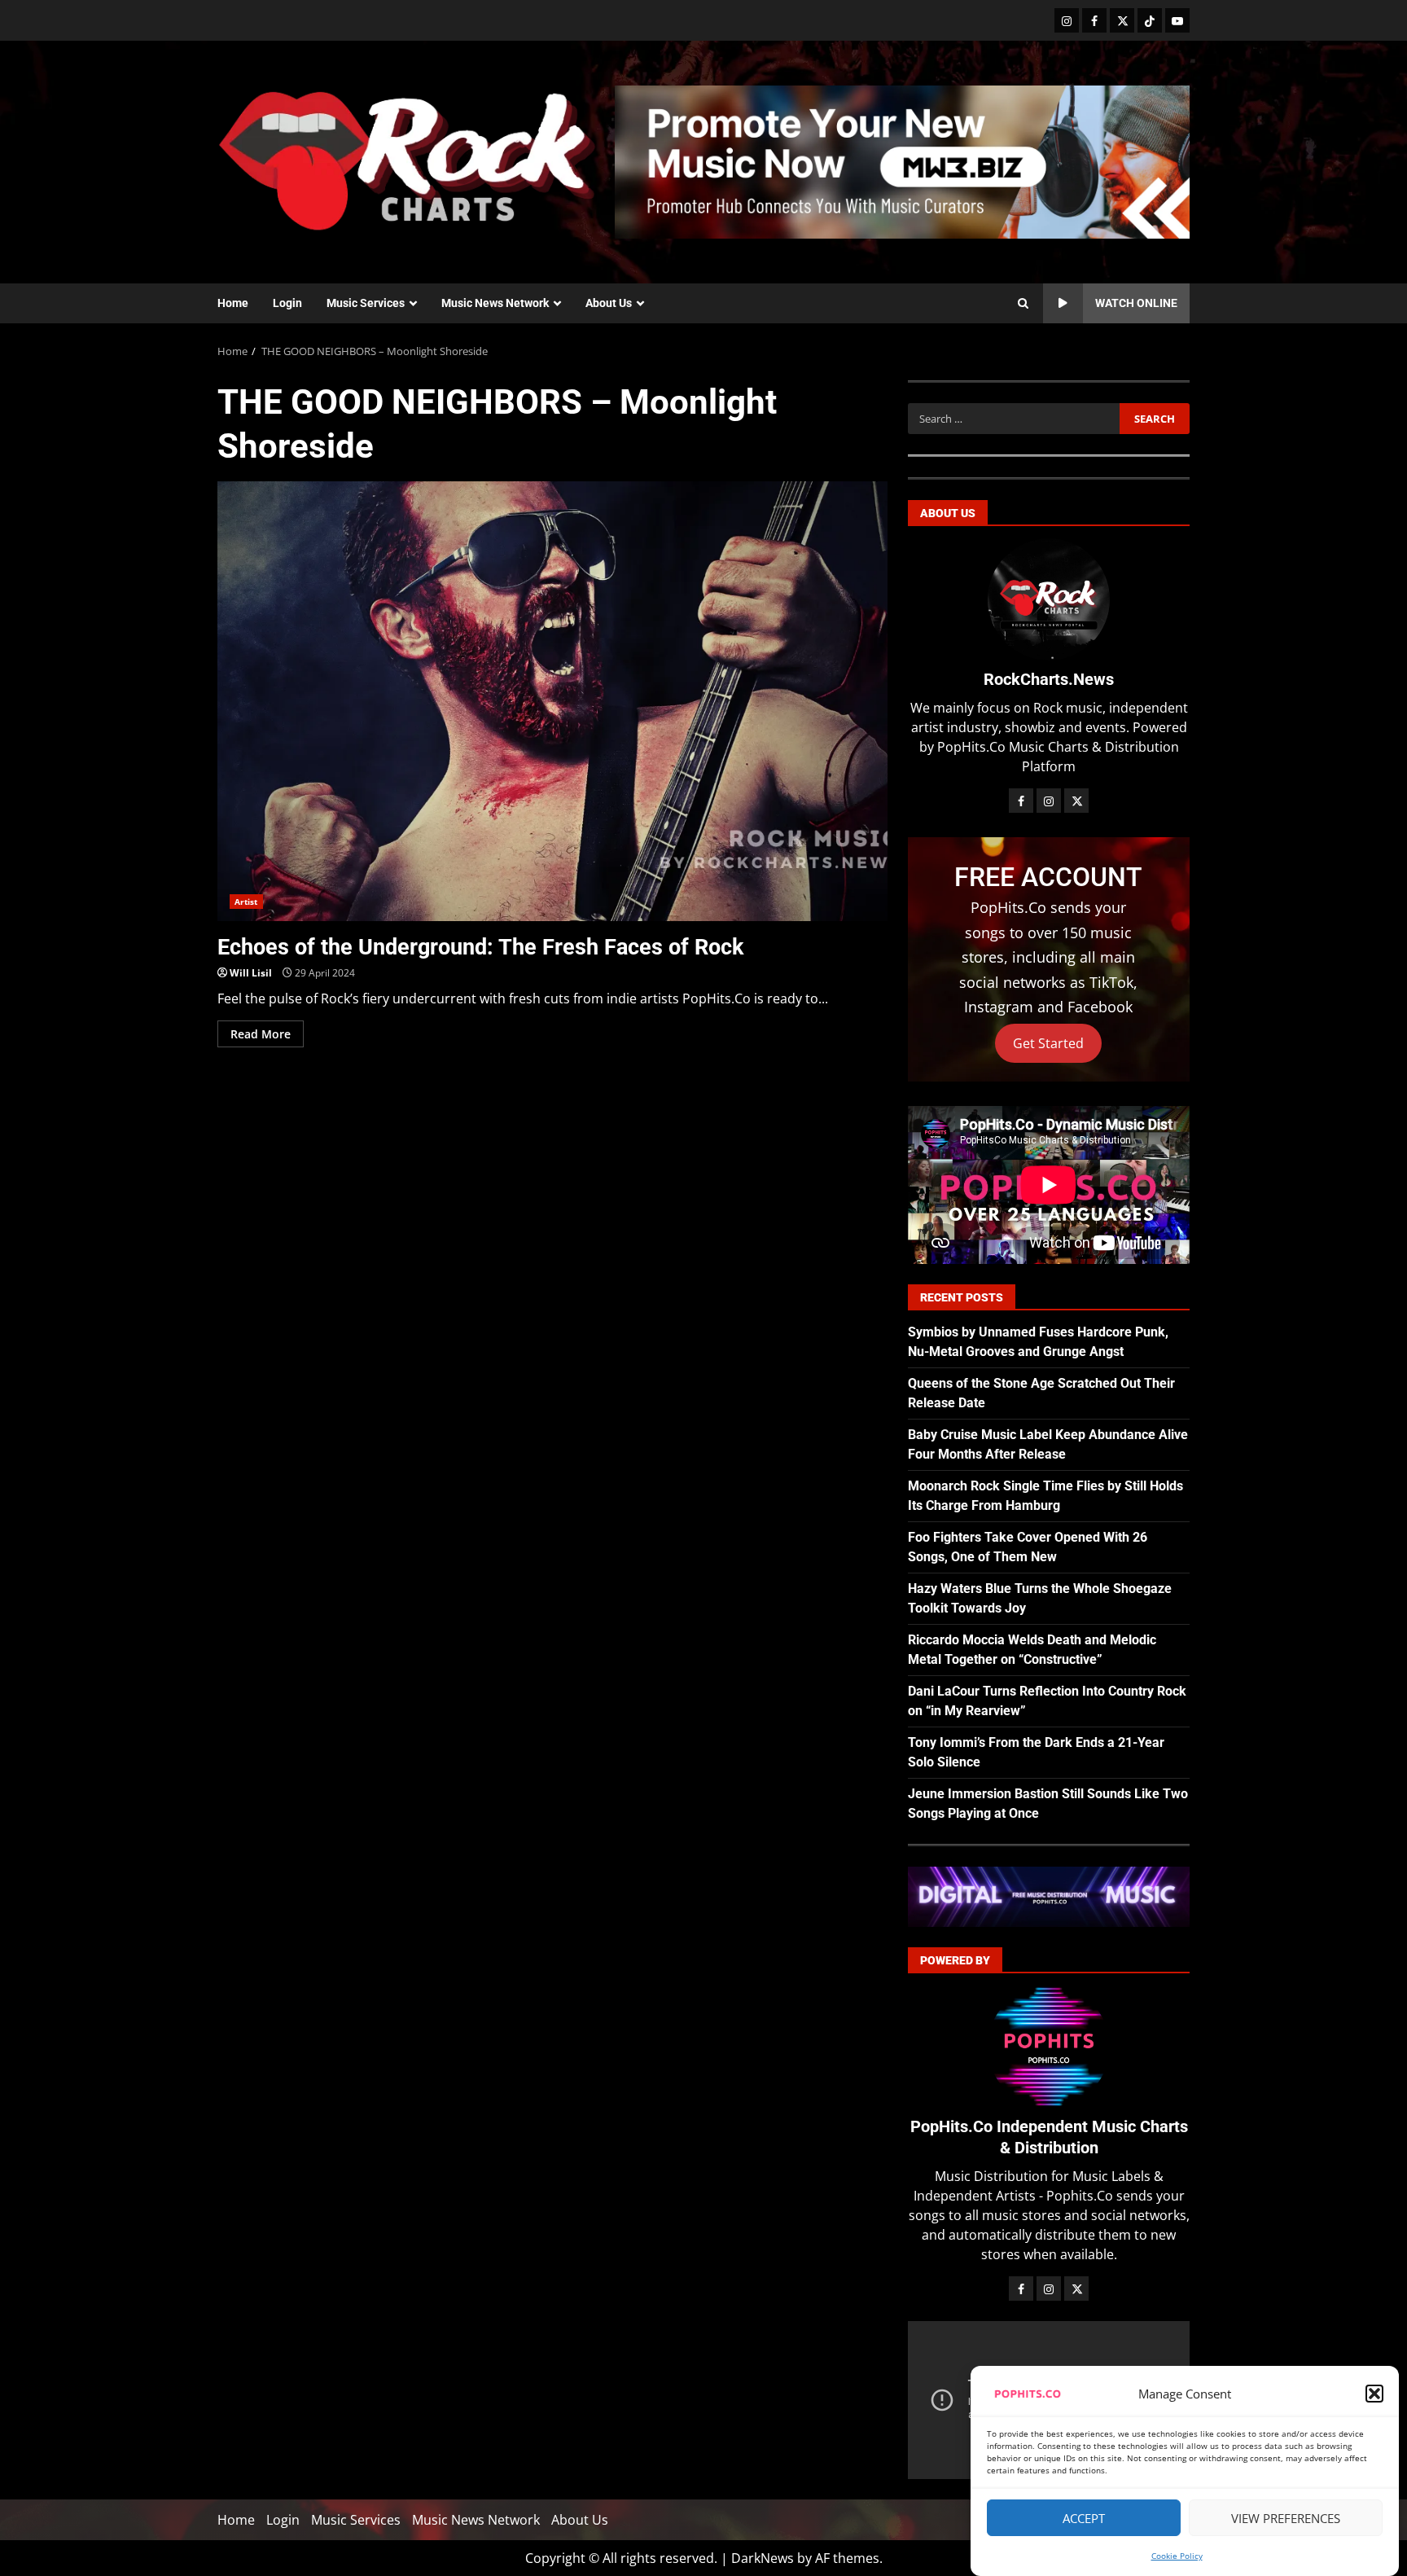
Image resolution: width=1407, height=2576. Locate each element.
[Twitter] (1122, 20)
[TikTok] (1150, 20)
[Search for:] (1013, 419)
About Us (609, 303)
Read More (261, 1034)
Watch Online (1136, 303)
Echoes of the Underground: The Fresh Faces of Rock (552, 701)
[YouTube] (1177, 20)
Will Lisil (251, 973)
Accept (1084, 2518)
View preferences (1286, 2518)
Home (233, 303)
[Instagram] (1067, 20)
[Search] (1023, 304)
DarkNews (763, 2558)
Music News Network (495, 303)
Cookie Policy (1177, 2556)
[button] (1374, 2394)
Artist (246, 902)
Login (287, 303)
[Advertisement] (902, 160)
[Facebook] (1094, 20)
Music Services (366, 303)
